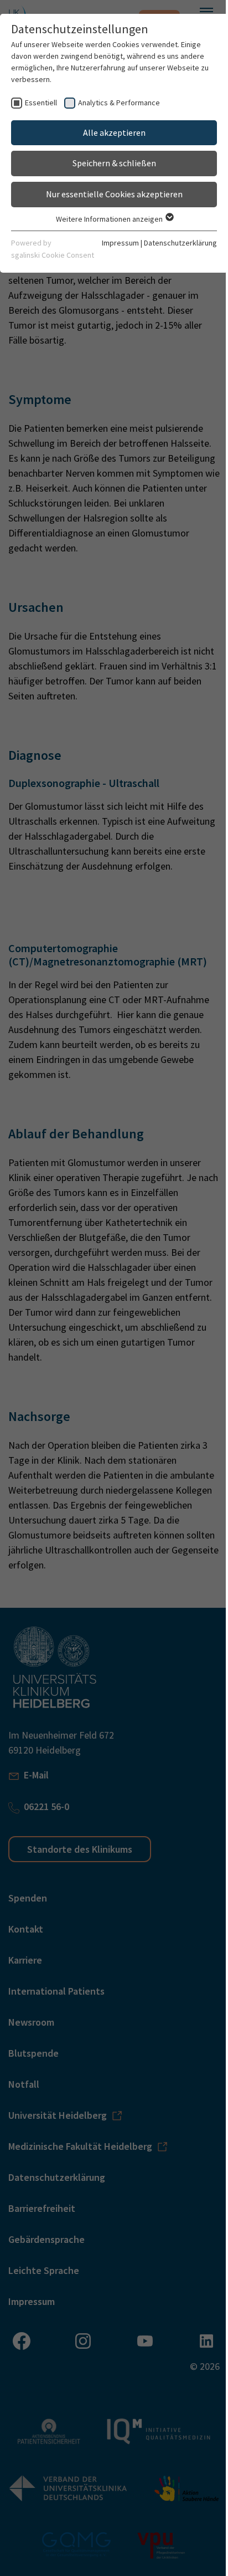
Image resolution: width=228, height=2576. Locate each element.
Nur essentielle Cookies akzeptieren (114, 194)
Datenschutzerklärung (180, 243)
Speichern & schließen (114, 163)
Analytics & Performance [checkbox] (119, 103)
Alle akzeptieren (114, 132)
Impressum (120, 243)
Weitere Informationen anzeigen (110, 219)
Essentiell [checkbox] (41, 103)
